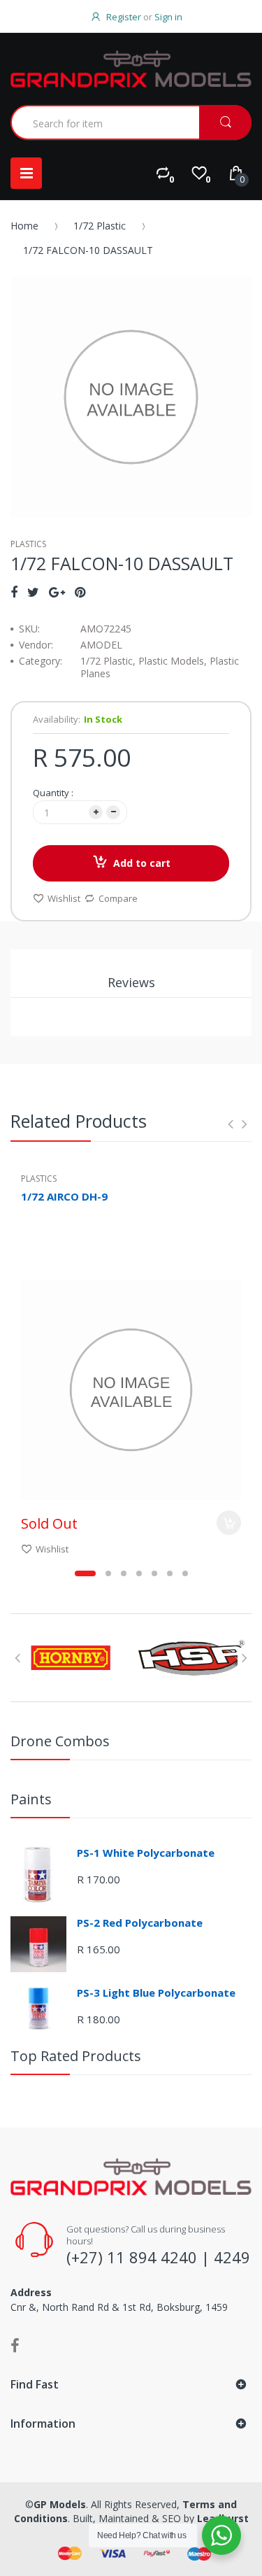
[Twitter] (33, 592)
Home (24, 226)
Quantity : (53, 793)
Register (124, 17)
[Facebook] (14, 592)
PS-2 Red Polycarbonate (140, 1923)
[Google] (57, 592)
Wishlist (64, 898)
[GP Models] (131, 69)
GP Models (60, 2504)
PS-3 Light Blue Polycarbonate (156, 1993)
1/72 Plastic (100, 226)
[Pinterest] (80, 592)
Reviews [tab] (131, 982)
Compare (118, 898)
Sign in (168, 17)
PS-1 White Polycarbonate (146, 1853)
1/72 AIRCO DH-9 (64, 1196)
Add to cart (142, 863)
